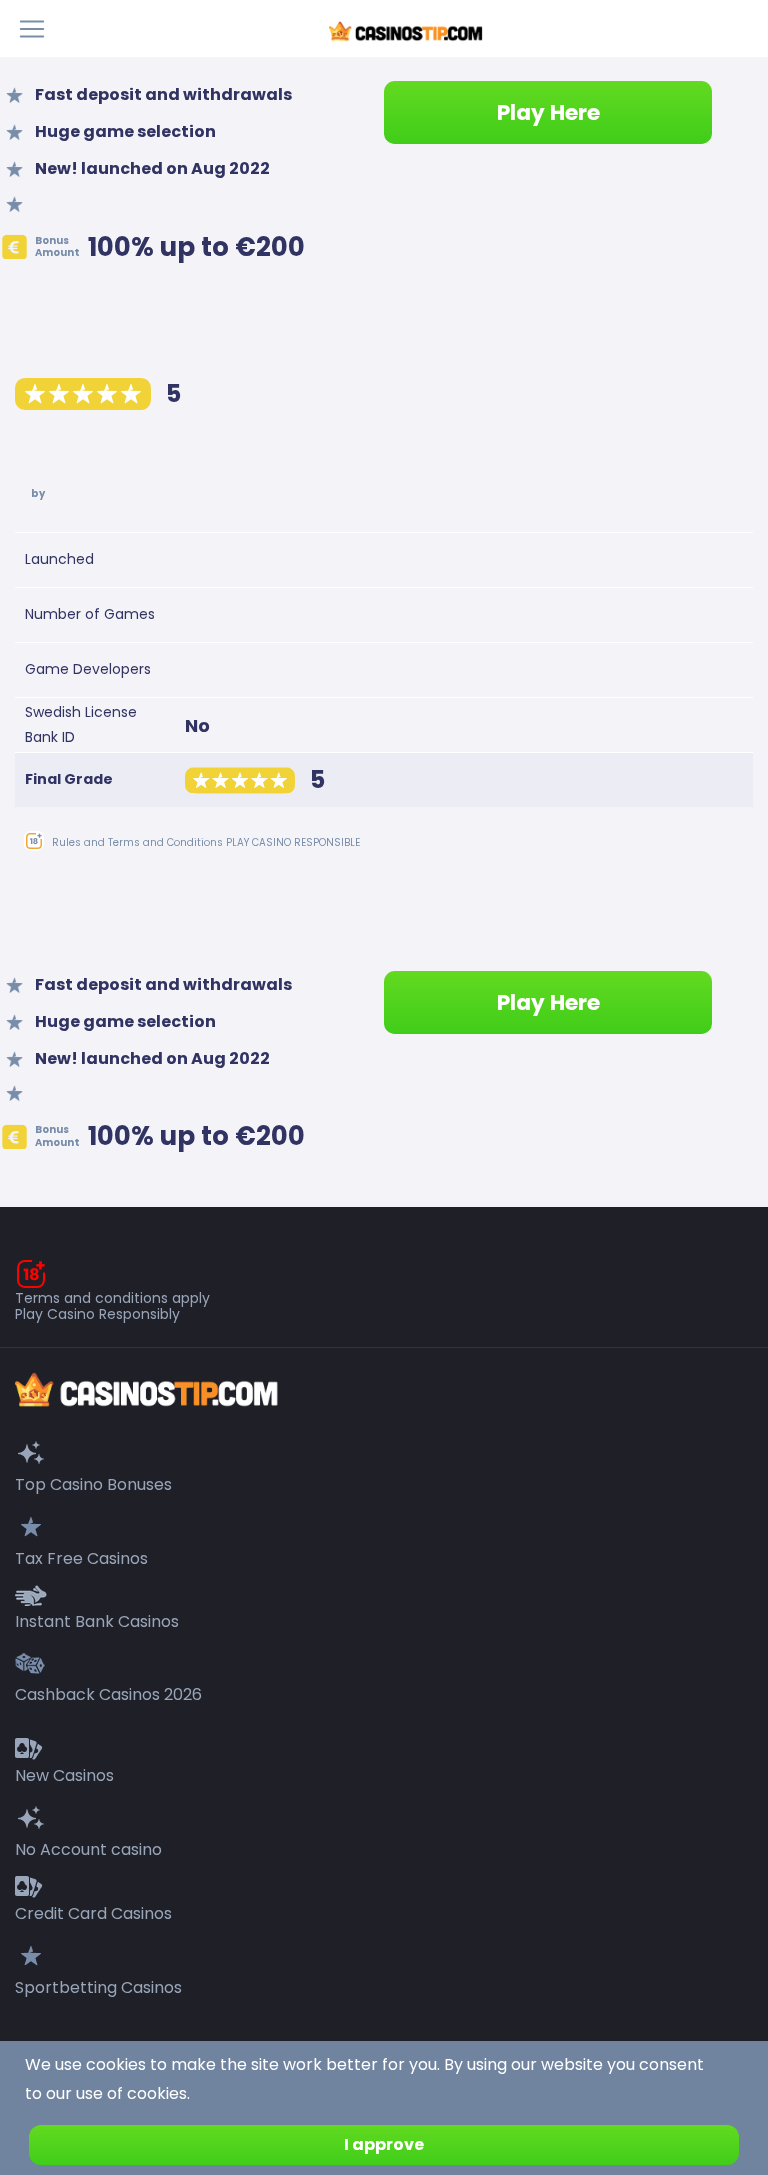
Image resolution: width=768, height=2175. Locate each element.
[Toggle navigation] (38, 29)
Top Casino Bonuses (93, 1484)
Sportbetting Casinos (98, 1987)
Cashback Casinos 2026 (108, 1694)
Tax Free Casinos (81, 1558)
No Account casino (88, 1849)
